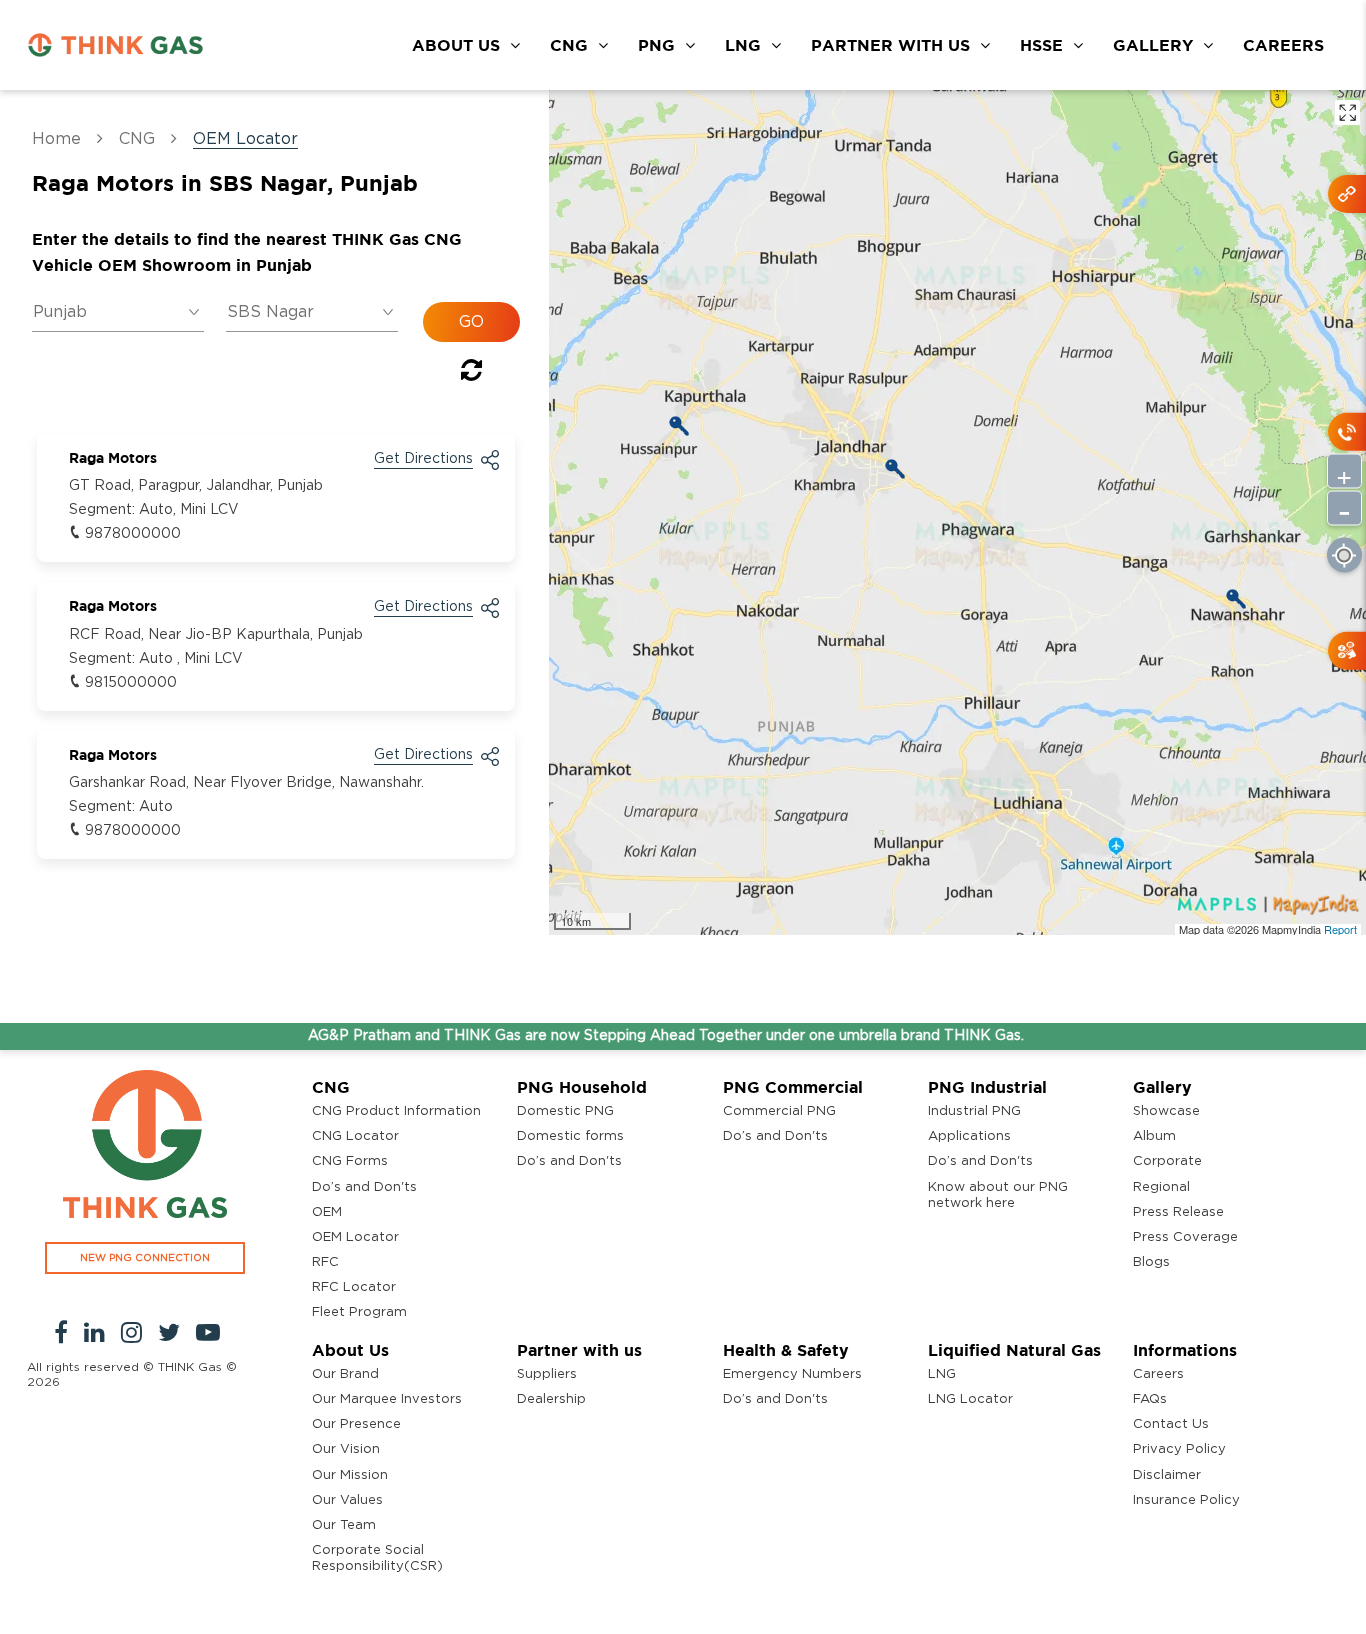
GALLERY (1153, 45)
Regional (1161, 1187)
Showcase (1166, 1111)
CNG (569, 45)
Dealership (551, 1399)
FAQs (1150, 1399)
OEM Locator (355, 1237)
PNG (656, 45)
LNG (743, 45)
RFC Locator (354, 1287)
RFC (325, 1262)
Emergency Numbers (792, 1374)
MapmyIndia (1293, 929)
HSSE (1041, 45)
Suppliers (547, 1374)
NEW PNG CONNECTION (145, 1258)
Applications (969, 1136)
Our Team (344, 1525)
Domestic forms (570, 1136)
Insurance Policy (1186, 1500)
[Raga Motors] (895, 469)
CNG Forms (350, 1161)
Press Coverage (1185, 1237)
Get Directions (423, 459)
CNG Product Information (396, 1111)
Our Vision (346, 1449)
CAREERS (1283, 45)
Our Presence (356, 1424)
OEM (327, 1212)
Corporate (1167, 1161)
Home (56, 139)
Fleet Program (359, 1312)
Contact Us (1171, 1424)
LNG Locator (970, 1399)
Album (1154, 1136)
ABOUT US (456, 45)
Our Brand (345, 1374)
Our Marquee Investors (387, 1399)
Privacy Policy (1179, 1449)
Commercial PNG (779, 1111)
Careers (1158, 1374)
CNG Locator (355, 1136)
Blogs (1151, 1262)
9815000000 (131, 683)
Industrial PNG (974, 1111)
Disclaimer (1167, 1475)
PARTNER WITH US (890, 45)
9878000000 (133, 534)
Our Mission (350, 1475)
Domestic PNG (565, 1111)
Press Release (1178, 1212)
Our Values (347, 1500)
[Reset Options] (471, 374)
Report (1340, 929)
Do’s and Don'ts (364, 1187)
